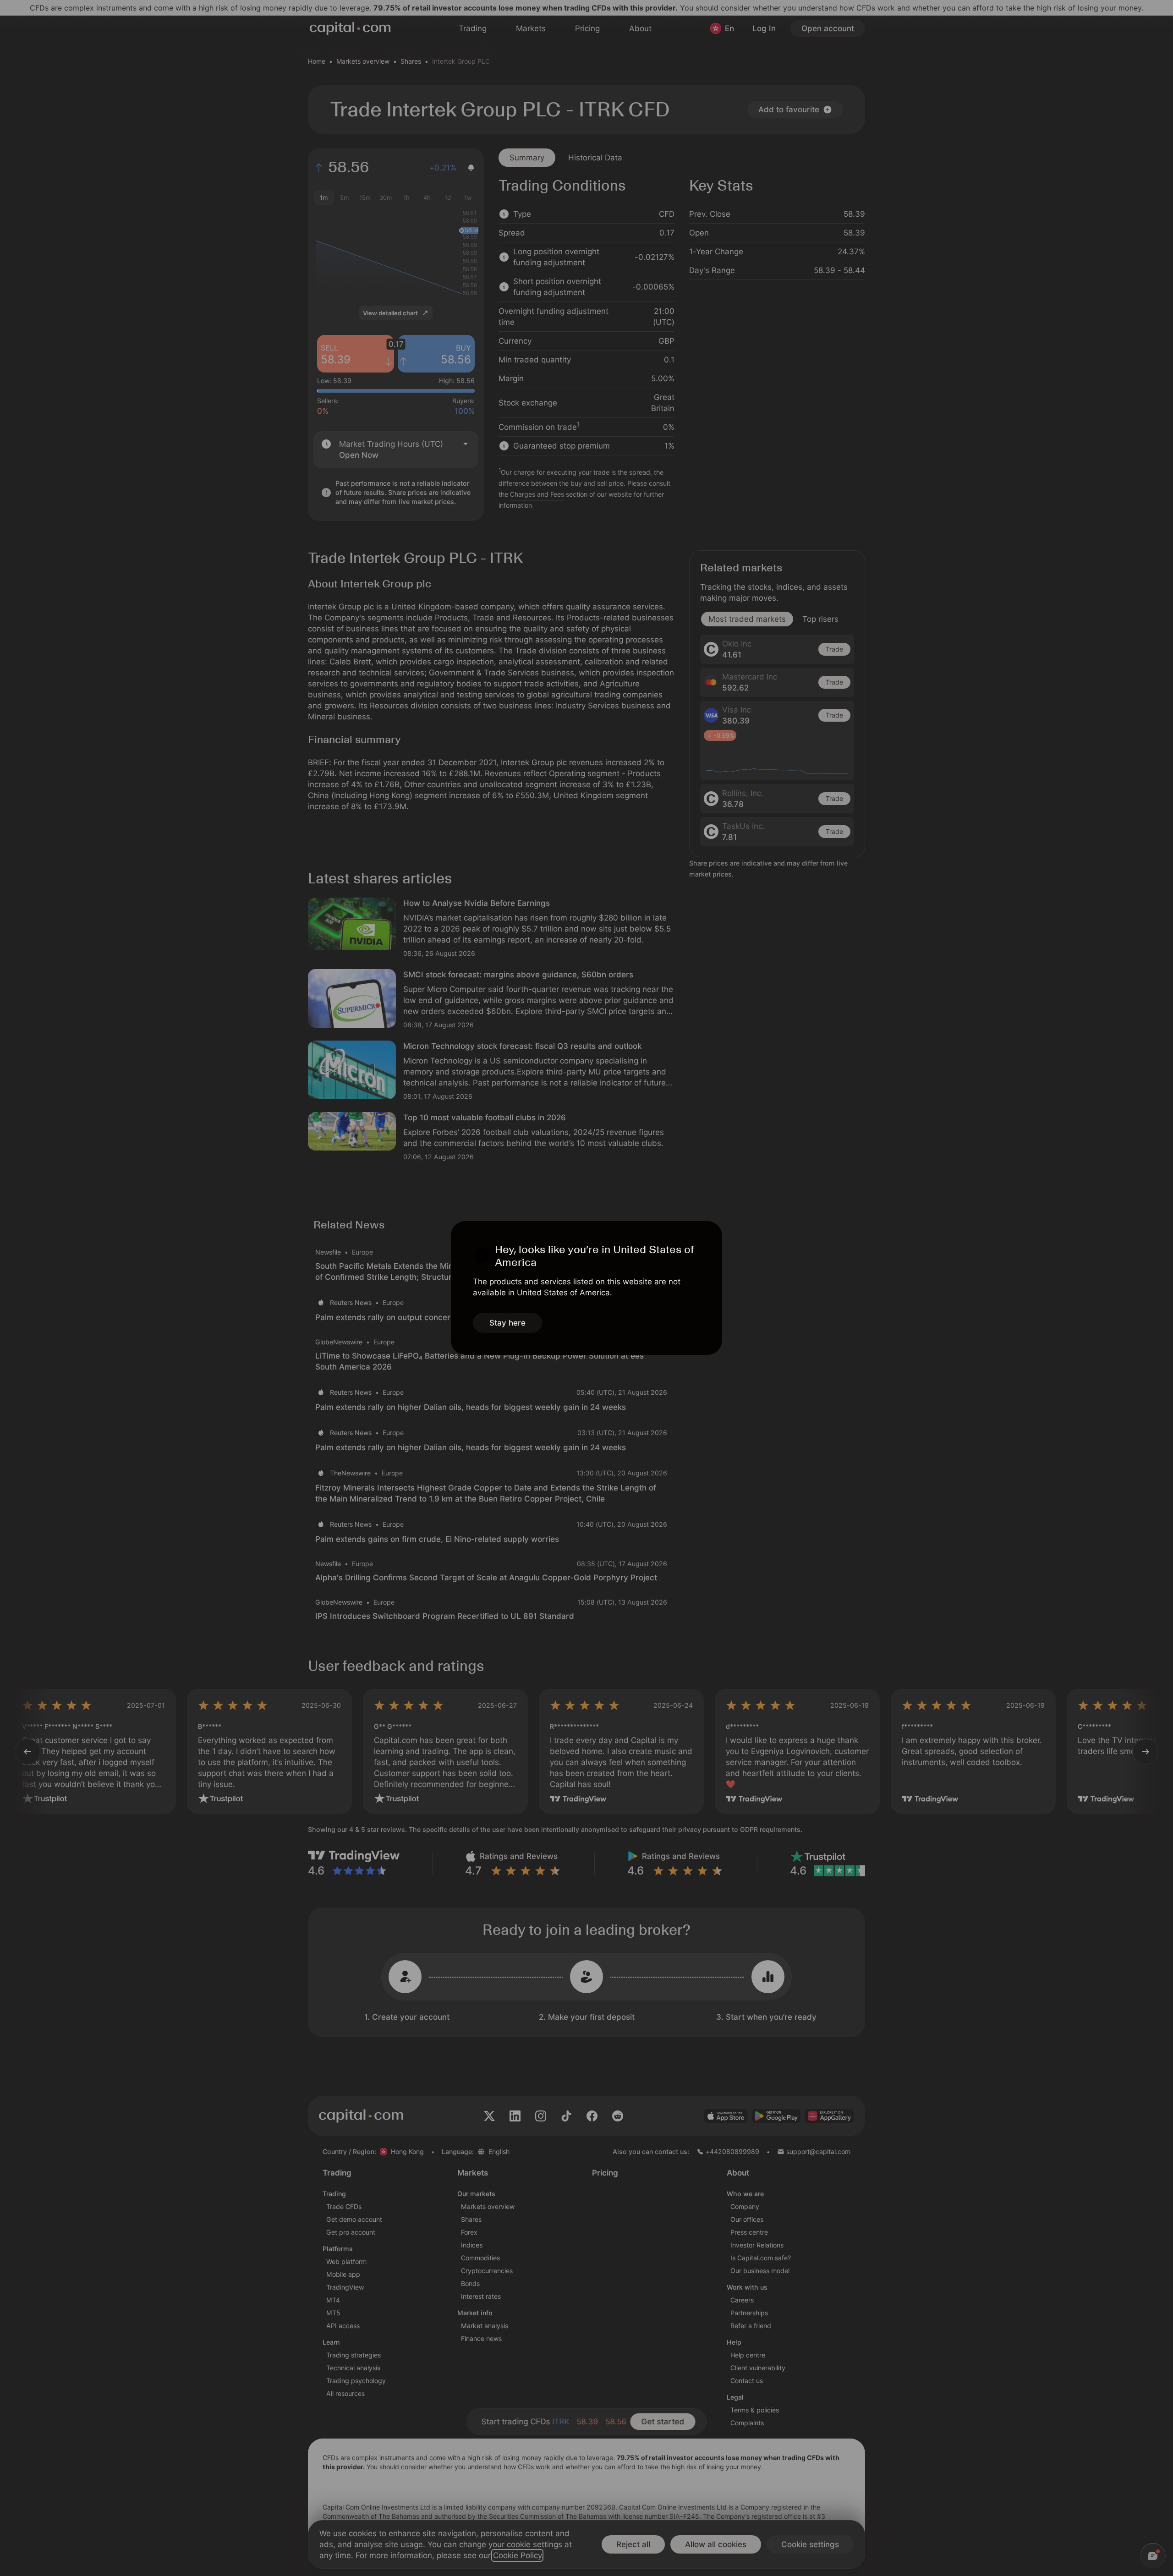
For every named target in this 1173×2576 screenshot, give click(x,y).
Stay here (507, 1323)
